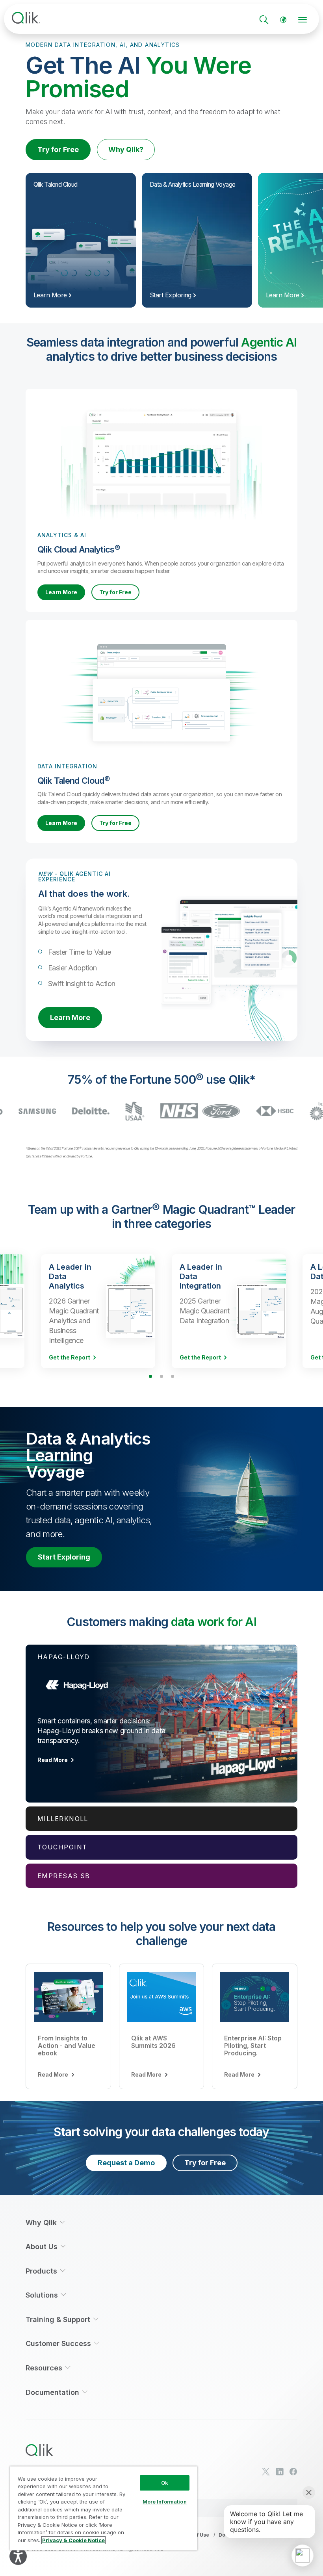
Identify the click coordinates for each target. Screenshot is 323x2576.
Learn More (61, 592)
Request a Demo (126, 2163)
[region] (104, 2508)
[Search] (264, 20)
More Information (165, 2502)
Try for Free (58, 149)
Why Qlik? (126, 149)
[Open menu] (303, 20)
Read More (53, 1760)
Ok (165, 2483)
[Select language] (283, 20)
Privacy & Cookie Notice (73, 2540)
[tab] (161, 1723)
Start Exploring (64, 1557)
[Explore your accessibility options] (18, 2556)
